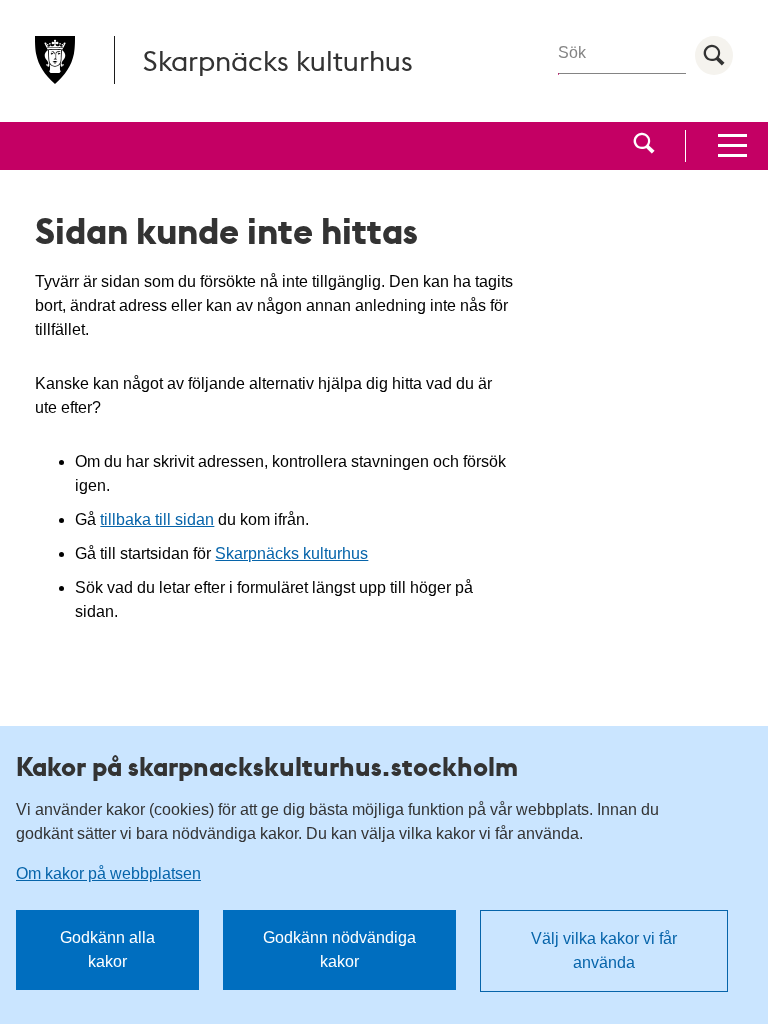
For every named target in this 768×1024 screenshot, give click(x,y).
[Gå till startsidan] (55, 60)
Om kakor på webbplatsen (108, 873)
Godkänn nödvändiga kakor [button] (339, 949)
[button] (644, 146)
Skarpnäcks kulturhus (291, 553)
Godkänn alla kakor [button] (107, 949)
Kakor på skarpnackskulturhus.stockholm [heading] (267, 766)
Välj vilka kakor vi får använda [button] (604, 950)
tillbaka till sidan (157, 519)
